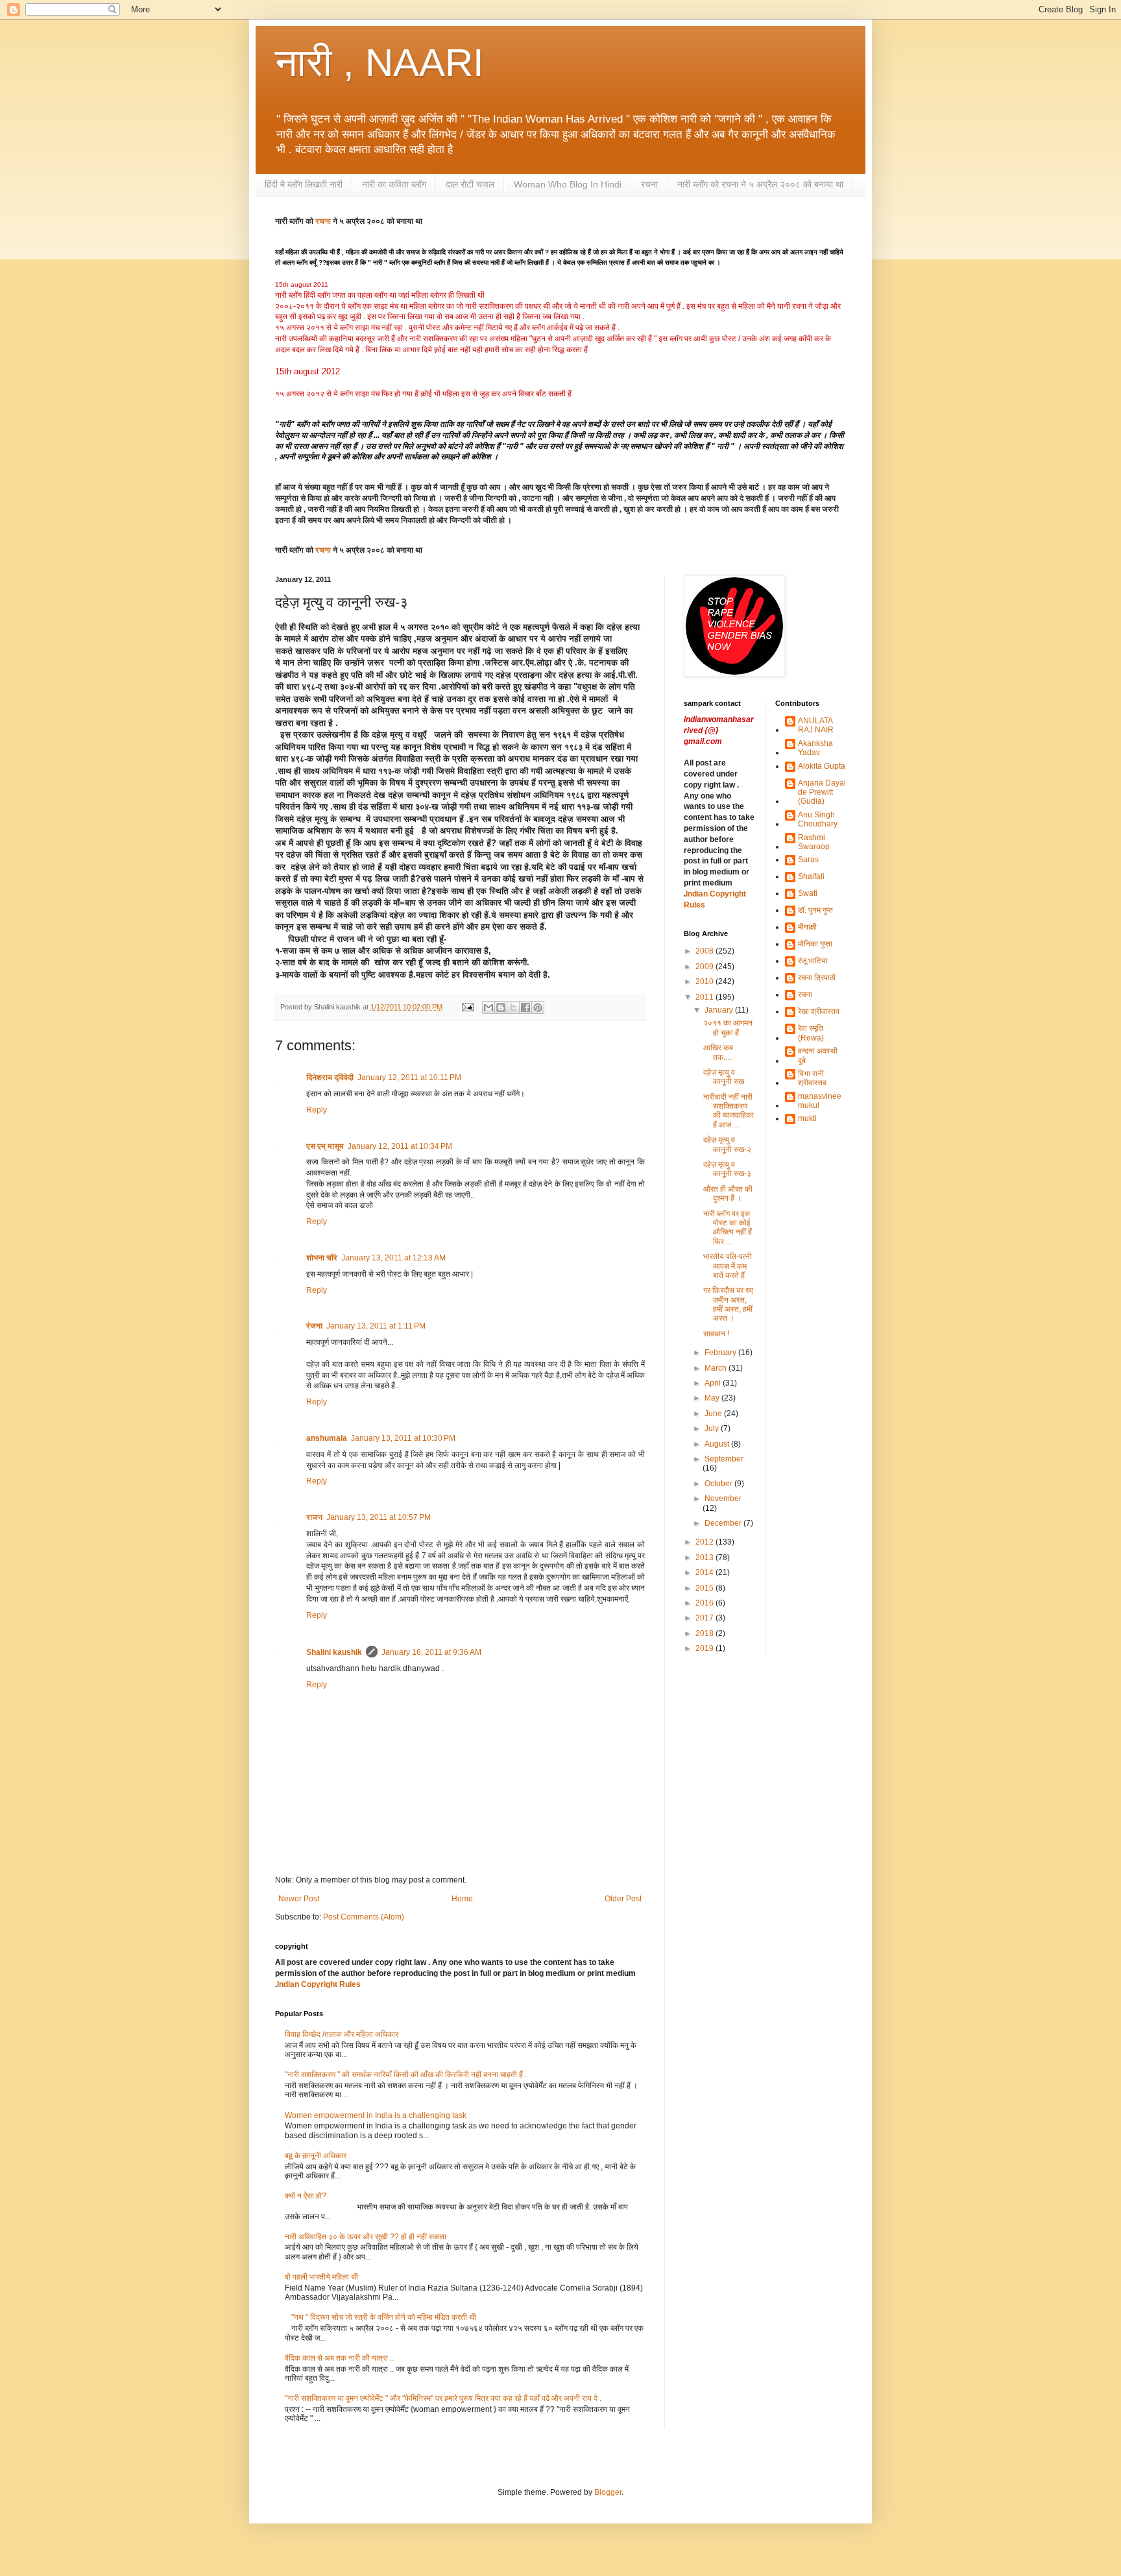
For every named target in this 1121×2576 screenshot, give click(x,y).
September (724, 1459)
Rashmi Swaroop (814, 842)
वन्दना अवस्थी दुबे (818, 1055)
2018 (705, 1633)
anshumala (327, 1438)
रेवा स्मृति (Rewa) (811, 1033)
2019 (705, 1648)
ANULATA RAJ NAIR (816, 725)
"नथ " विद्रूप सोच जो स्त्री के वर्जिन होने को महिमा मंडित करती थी (384, 2317)
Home (462, 1899)
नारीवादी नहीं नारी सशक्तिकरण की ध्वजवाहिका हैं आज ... (729, 1111)
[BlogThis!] (501, 1007)
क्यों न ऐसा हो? (306, 2196)
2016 (705, 1603)
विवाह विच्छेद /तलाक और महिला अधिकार (342, 2034)
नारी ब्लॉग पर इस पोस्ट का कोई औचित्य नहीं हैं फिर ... (728, 1228)
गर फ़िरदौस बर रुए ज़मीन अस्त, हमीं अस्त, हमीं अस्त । (728, 1304)
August (718, 1444)
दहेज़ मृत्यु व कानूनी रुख (724, 1077)
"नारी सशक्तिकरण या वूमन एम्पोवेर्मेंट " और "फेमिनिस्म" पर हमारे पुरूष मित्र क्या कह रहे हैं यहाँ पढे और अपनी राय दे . (443, 2398)
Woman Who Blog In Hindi (568, 184)
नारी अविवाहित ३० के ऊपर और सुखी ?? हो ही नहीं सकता (366, 2237)
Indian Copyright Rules (319, 1984)
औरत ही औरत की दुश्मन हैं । (728, 1194)
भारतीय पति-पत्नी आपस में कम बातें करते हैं (728, 1266)
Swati (808, 893)
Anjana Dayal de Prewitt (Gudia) (822, 792)
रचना (649, 184)
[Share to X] (513, 1007)
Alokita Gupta (822, 766)
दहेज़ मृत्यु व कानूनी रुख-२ (727, 1144)
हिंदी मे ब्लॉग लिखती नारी (304, 184)
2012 (705, 1542)
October (719, 1484)
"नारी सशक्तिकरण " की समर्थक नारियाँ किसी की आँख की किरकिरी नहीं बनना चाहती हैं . (406, 2075)
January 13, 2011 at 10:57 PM (379, 1517)
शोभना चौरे (322, 1258)
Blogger (608, 2492)
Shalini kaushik (334, 1652)
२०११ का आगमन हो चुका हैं (728, 1028)
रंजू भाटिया (813, 961)
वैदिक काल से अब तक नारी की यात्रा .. (339, 2358)
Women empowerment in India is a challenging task (376, 2115)
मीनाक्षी (807, 927)
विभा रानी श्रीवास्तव (812, 1078)
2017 (705, 1618)
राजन (314, 1517)
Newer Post (299, 1899)
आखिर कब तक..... (718, 1052)
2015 (705, 1588)
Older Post (623, 1899)
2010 (705, 981)
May (713, 1398)
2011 (705, 997)
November (723, 1499)
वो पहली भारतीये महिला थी (321, 2277)
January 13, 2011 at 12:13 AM (393, 1258)
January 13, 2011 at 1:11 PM (376, 1326)
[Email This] (488, 1007)
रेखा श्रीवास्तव (819, 1011)
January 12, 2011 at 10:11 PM (409, 1077)
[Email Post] (467, 1007)
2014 (705, 1572)
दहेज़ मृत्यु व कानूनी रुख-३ (727, 1169)
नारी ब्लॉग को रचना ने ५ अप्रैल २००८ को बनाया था (760, 184)
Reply (317, 1110)
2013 (705, 1558)
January (720, 1010)
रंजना (314, 1326)
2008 (705, 951)
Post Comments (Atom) (364, 1917)
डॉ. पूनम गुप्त (815, 910)
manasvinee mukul (820, 1101)
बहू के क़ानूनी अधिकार (316, 2156)
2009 (705, 967)
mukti (807, 1118)
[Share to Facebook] (525, 1007)
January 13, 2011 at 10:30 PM (403, 1438)
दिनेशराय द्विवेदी (330, 1077)
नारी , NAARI (380, 63)
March (717, 1368)
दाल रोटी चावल (470, 184)
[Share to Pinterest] (538, 1007)
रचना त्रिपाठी (817, 978)
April (714, 1383)
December (724, 1523)
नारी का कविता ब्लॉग (394, 184)
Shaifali (811, 876)
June (714, 1414)
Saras (808, 860)
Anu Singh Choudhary (818, 819)
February (721, 1353)
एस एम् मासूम (325, 1146)
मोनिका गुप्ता (815, 944)
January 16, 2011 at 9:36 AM (431, 1652)
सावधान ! (716, 1334)
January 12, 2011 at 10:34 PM (400, 1146)
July (713, 1428)
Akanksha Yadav (815, 748)
